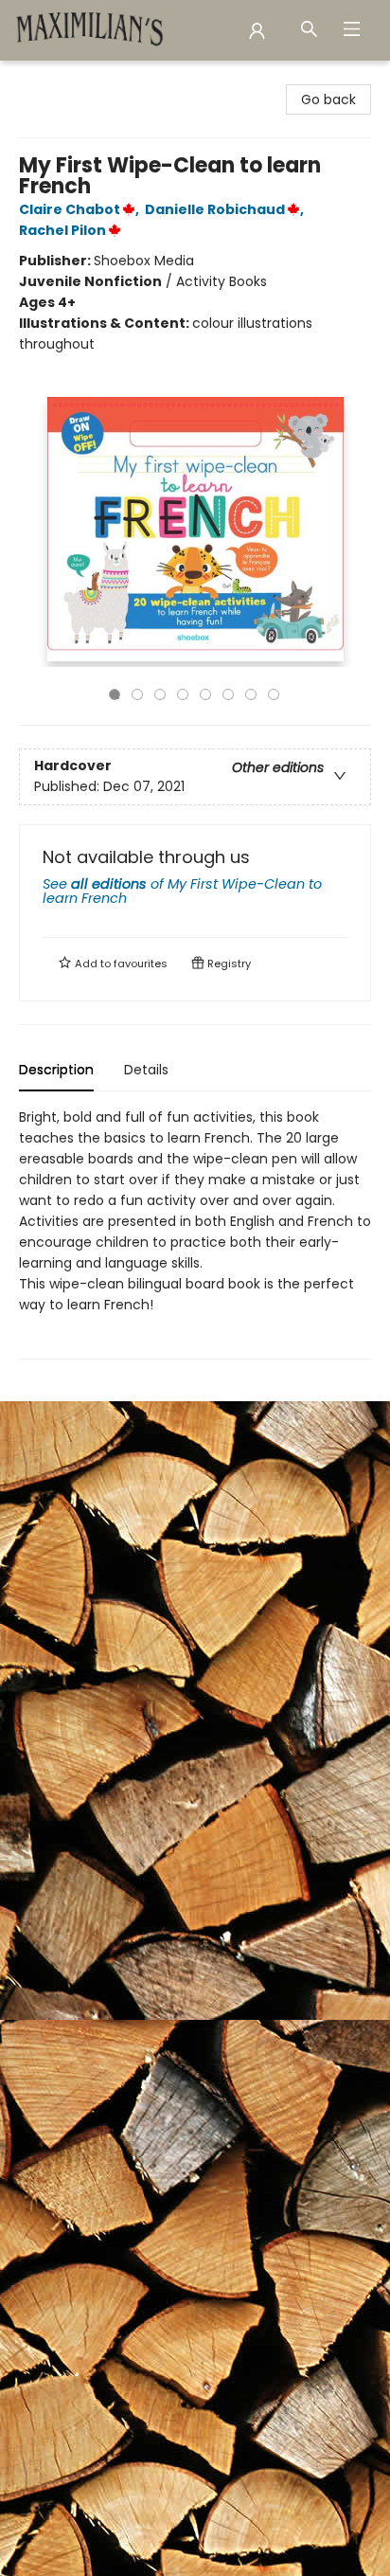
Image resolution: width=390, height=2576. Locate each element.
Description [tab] (56, 1070)
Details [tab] (146, 1070)
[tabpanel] (195, 1233)
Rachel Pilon (62, 230)
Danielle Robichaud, (226, 209)
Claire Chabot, (80, 209)
